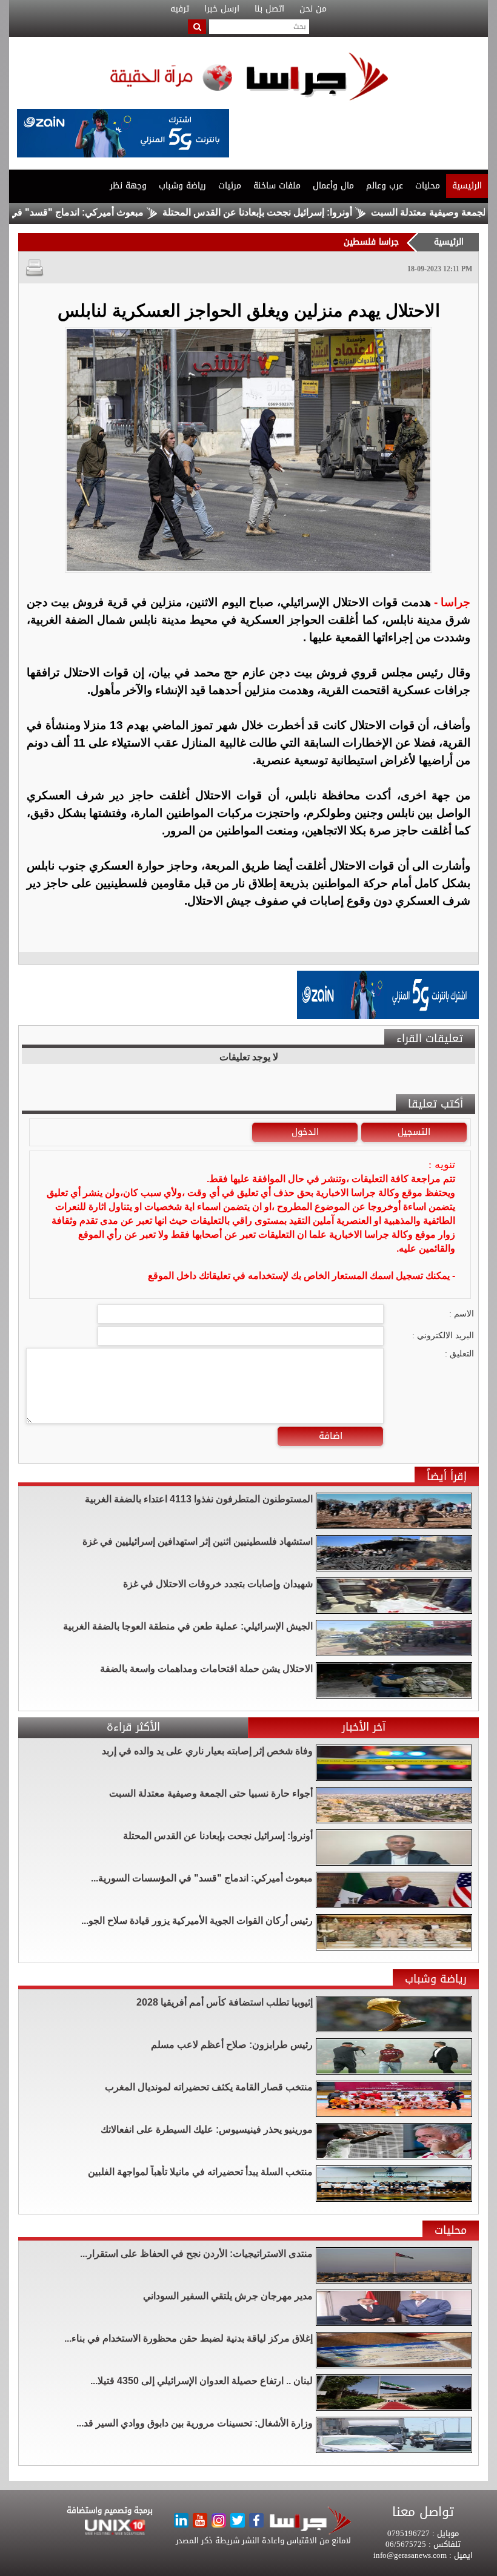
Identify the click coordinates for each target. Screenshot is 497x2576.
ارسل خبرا (222, 9)
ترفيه (180, 9)
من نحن (313, 9)
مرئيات (230, 186)
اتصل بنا (269, 9)
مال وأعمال (333, 186)
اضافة (331, 1436)
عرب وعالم (385, 186)
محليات (428, 186)
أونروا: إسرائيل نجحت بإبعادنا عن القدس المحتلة (311, 212)
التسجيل (414, 1132)
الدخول (305, 1132)
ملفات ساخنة (277, 186)
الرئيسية (467, 186)
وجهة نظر (128, 186)
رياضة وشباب (182, 186)
